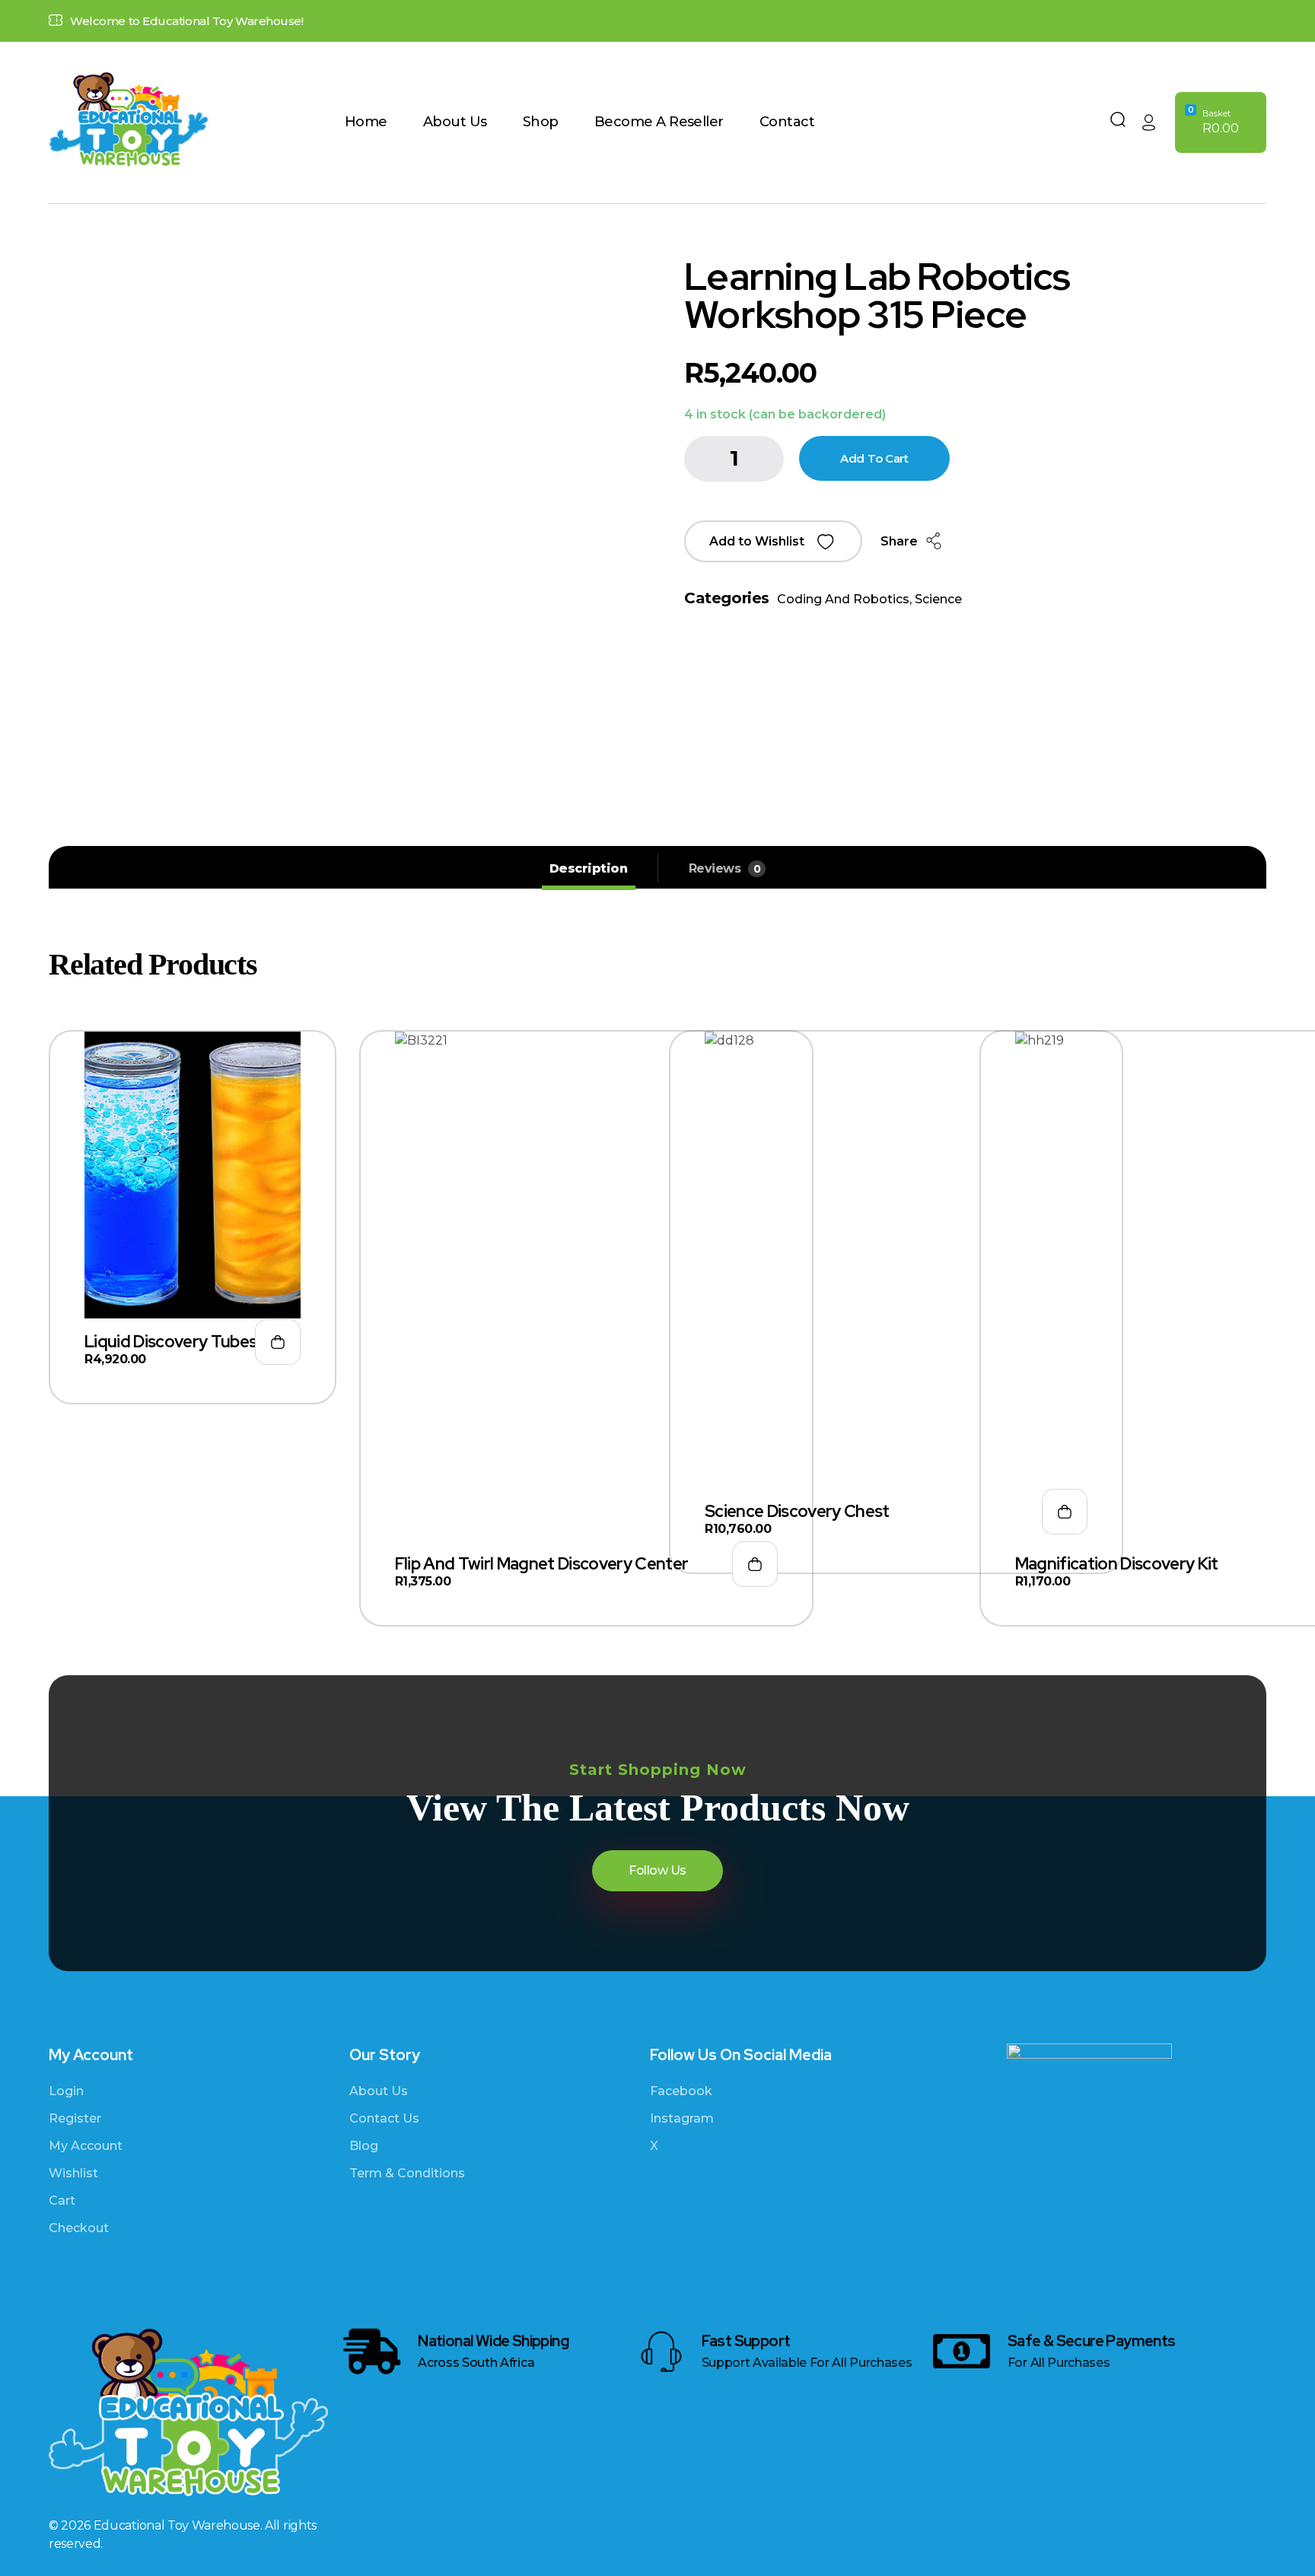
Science (938, 599)
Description (589, 868)
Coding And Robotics (843, 599)
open (1259, 291)
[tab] (589, 869)
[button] (773, 541)
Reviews (725, 868)
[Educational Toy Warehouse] (197, 120)
